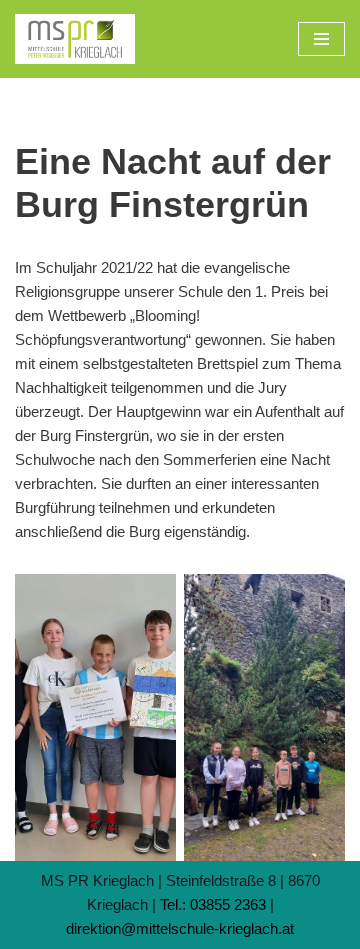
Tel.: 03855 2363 (213, 904)
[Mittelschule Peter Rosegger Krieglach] (75, 39)
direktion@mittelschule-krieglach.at (180, 928)
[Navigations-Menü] (321, 39)
